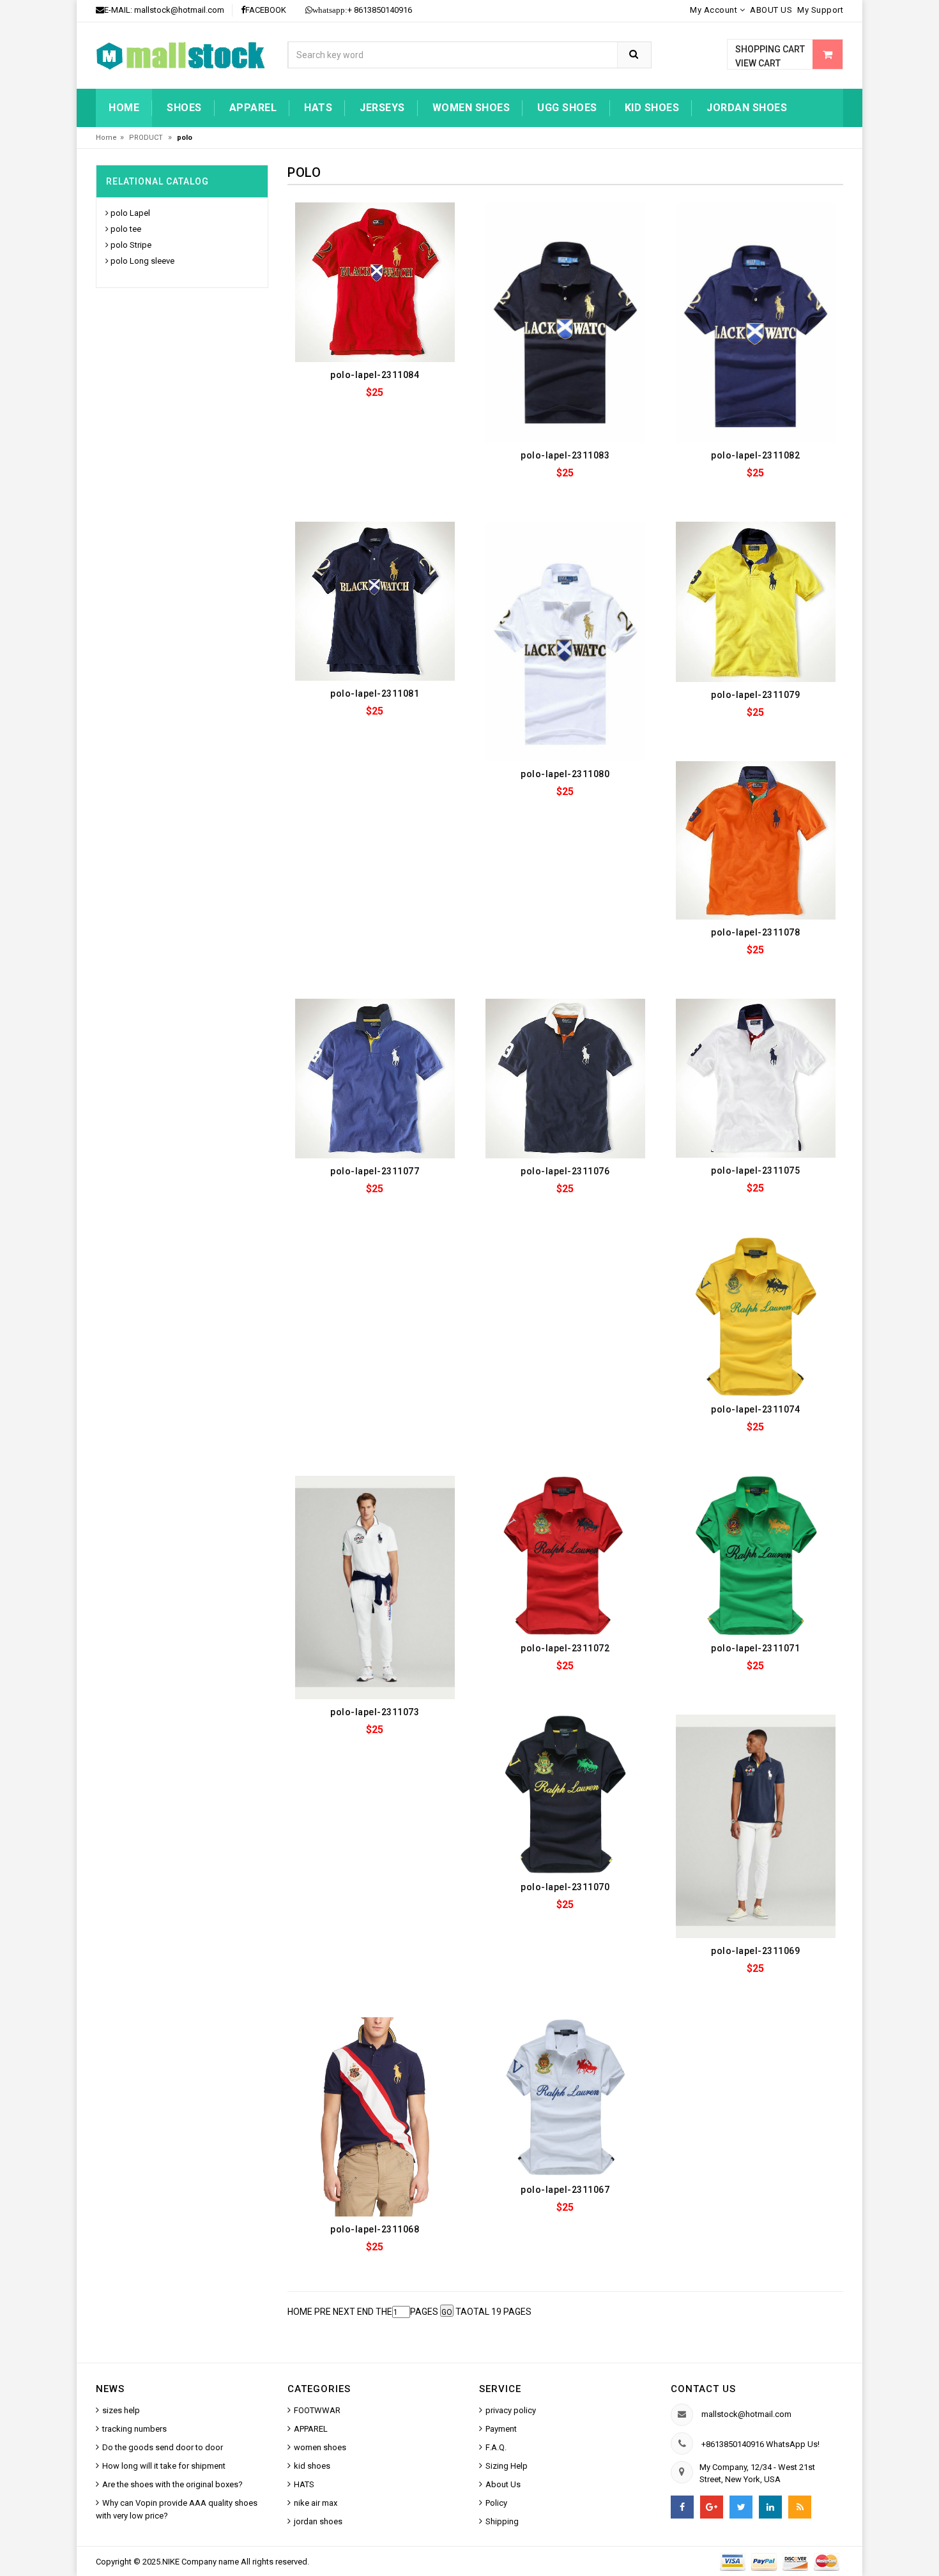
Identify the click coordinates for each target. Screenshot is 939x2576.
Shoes (184, 108)
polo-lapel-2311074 (755, 1409)
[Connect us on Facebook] (682, 2507)
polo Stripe (131, 245)
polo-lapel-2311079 (755, 695)
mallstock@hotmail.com (179, 10)
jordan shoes (747, 108)
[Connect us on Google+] (712, 2507)
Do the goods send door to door (163, 2447)
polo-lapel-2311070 (565, 1887)
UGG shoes (567, 108)
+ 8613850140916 (362, 10)
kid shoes (652, 108)
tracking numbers (134, 2429)
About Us (503, 2484)
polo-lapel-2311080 (565, 774)
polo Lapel (130, 213)
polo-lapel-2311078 (755, 932)
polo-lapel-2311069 (755, 1951)
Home (124, 108)
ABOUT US (771, 10)
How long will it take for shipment (164, 2466)
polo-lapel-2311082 (755, 455)
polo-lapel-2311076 (565, 1171)
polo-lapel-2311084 (375, 375)
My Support (820, 10)
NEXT (344, 2312)
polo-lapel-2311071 (755, 1648)
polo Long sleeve (142, 261)
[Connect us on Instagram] (800, 2507)
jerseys (382, 108)
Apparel (253, 108)
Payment (501, 2429)
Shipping (502, 2521)
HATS (318, 108)
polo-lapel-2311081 (375, 693)
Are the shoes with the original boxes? (172, 2484)
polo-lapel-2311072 (565, 1648)
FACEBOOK (266, 10)
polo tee (126, 229)
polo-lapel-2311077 (375, 1171)
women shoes (471, 108)
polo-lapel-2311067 (565, 2190)
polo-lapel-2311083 (565, 455)
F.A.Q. (496, 2447)
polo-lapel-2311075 (755, 1171)
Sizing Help (507, 2466)
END (365, 2312)
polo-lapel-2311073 (375, 1712)
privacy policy (511, 2410)
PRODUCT (147, 138)
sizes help (121, 2410)
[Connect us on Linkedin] (770, 2507)
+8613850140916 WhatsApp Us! (760, 2444)
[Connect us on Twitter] (741, 2507)
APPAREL (311, 2429)
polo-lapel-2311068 (375, 2229)
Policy (496, 2503)
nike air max (316, 2503)
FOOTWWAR (317, 2410)
